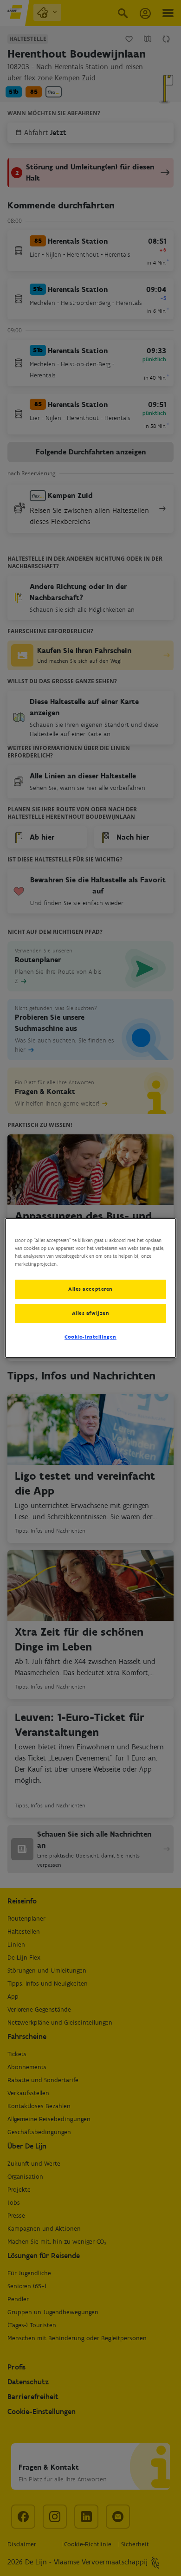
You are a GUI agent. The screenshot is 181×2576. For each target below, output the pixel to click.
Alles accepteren (90, 1289)
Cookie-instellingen (90, 1337)
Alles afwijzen (91, 1313)
